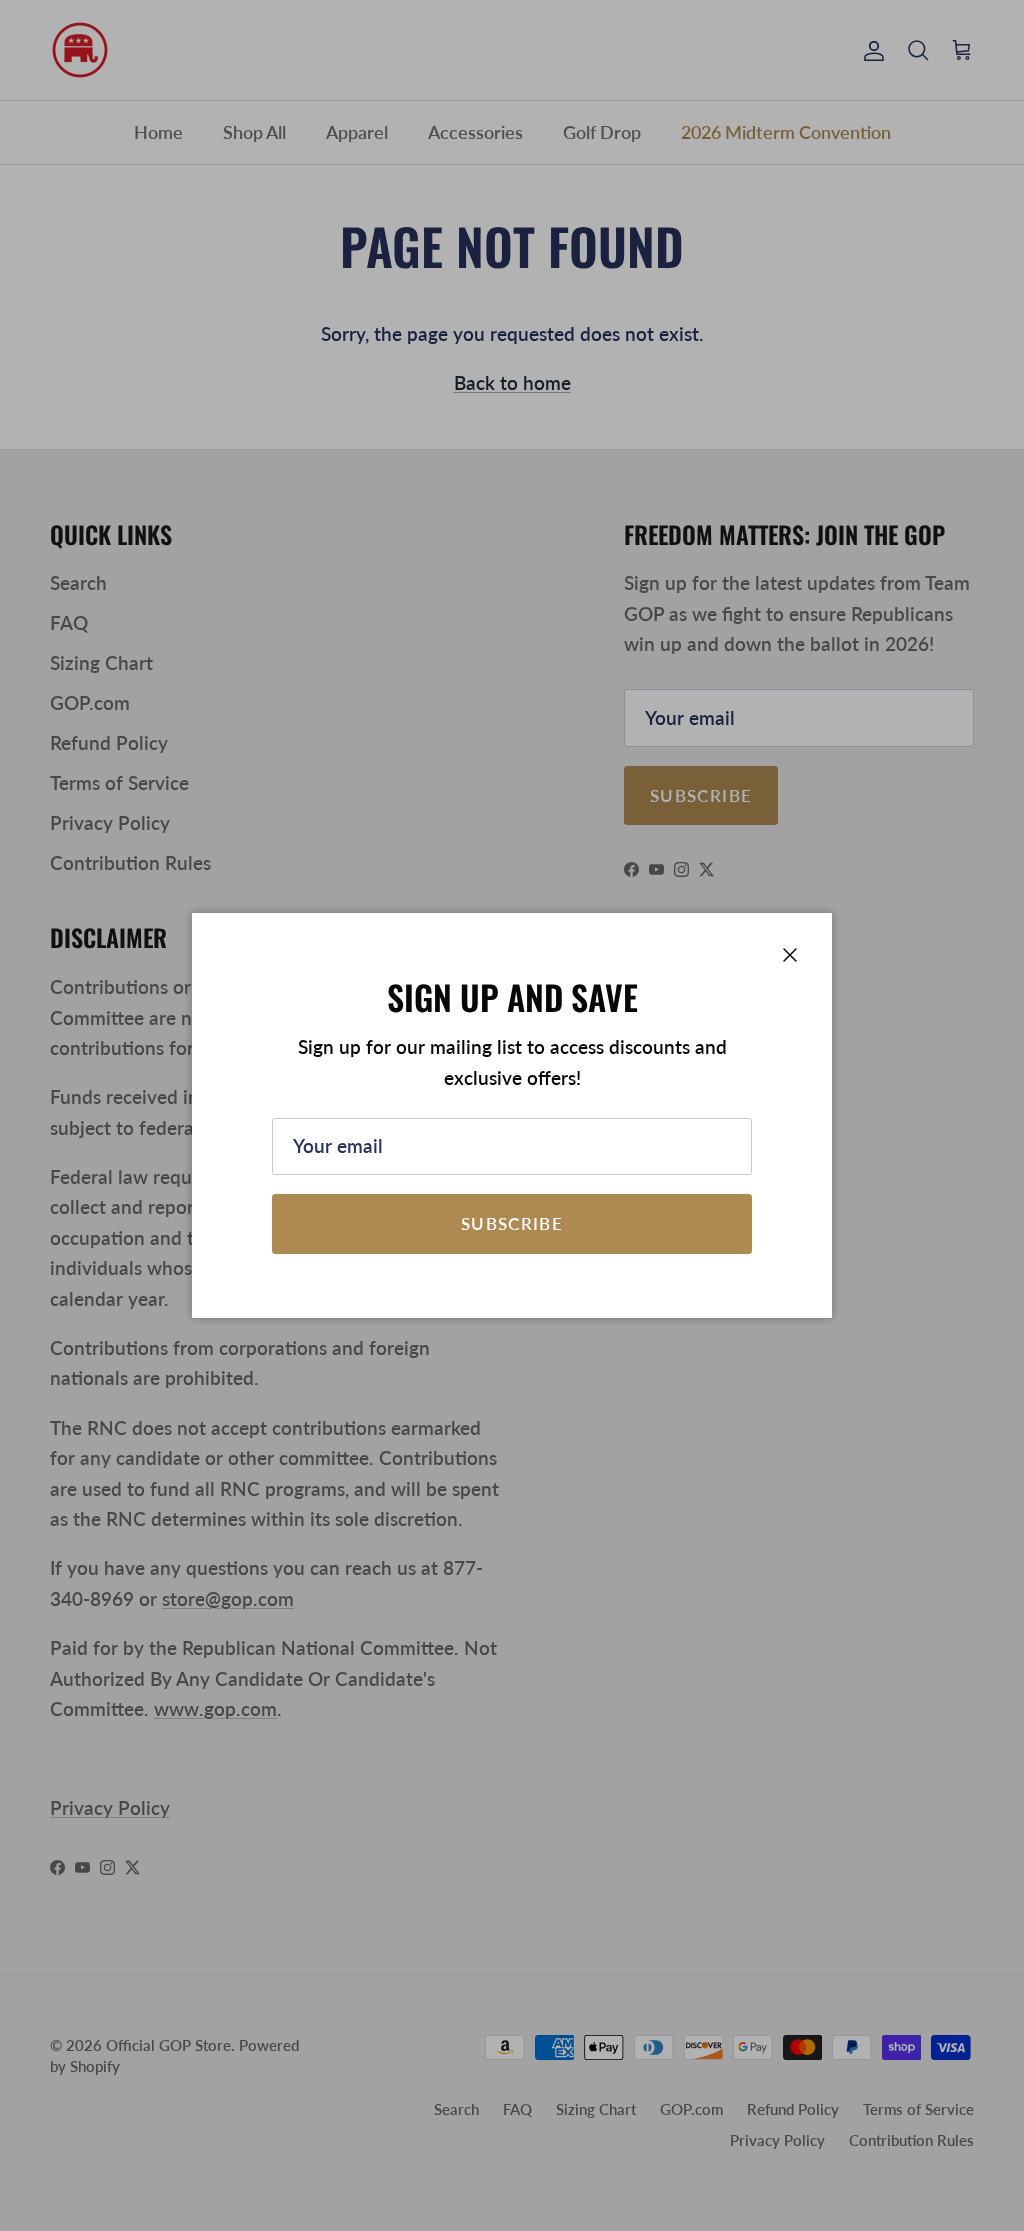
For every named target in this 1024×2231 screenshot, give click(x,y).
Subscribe (512, 1223)
